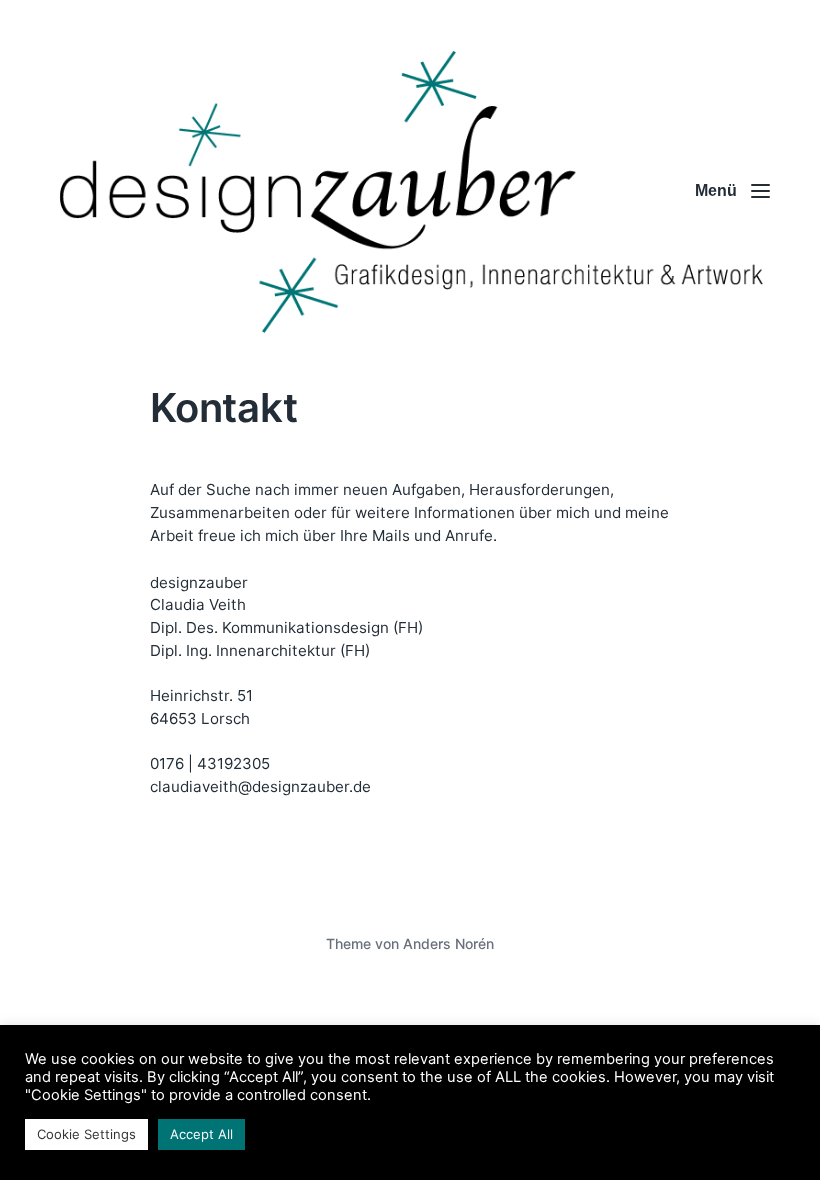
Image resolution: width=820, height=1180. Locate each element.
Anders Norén (448, 943)
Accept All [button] (201, 1134)
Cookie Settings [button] (86, 1134)
